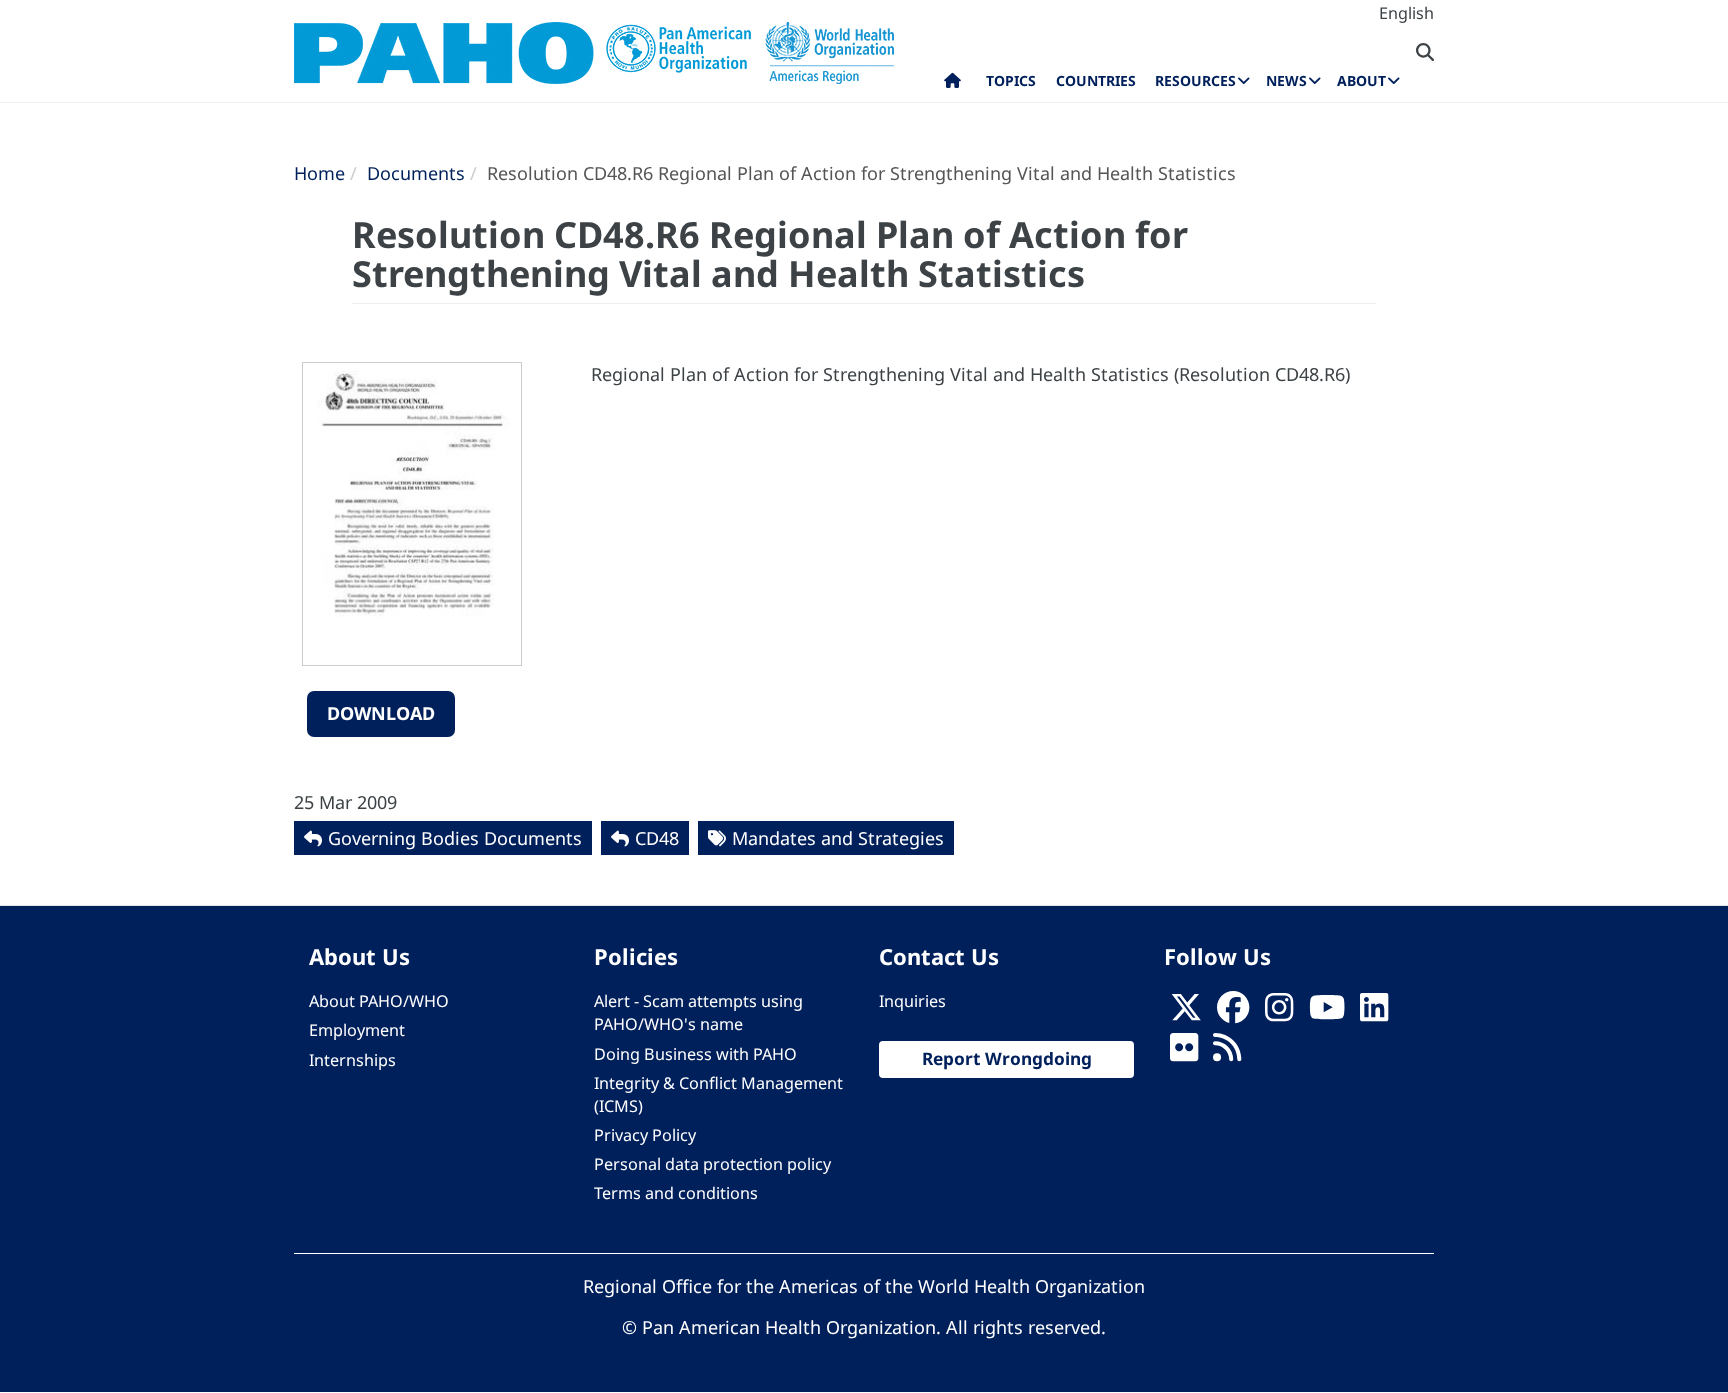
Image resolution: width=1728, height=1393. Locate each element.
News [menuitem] (1286, 80)
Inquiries (912, 1001)
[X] (1186, 1013)
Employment (357, 1030)
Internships (352, 1060)
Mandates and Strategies (838, 838)
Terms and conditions (676, 1193)
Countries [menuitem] (1096, 80)
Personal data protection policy (712, 1164)
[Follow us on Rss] (1227, 1054)
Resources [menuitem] (1195, 80)
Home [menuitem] (952, 85)
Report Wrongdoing (1007, 1058)
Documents (416, 173)
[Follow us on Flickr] (1184, 1054)
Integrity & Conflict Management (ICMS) (718, 1094)
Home (319, 173)
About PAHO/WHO (379, 1001)
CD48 (657, 838)
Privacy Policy (645, 1135)
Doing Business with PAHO (695, 1054)
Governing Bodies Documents (455, 838)
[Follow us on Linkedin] (1374, 1013)
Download (381, 713)
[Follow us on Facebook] (1233, 1013)
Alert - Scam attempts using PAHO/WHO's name (698, 1012)
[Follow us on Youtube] (1327, 1013)
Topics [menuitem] (1011, 80)
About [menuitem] (1361, 80)
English (1406, 13)
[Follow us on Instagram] (1279, 1013)
